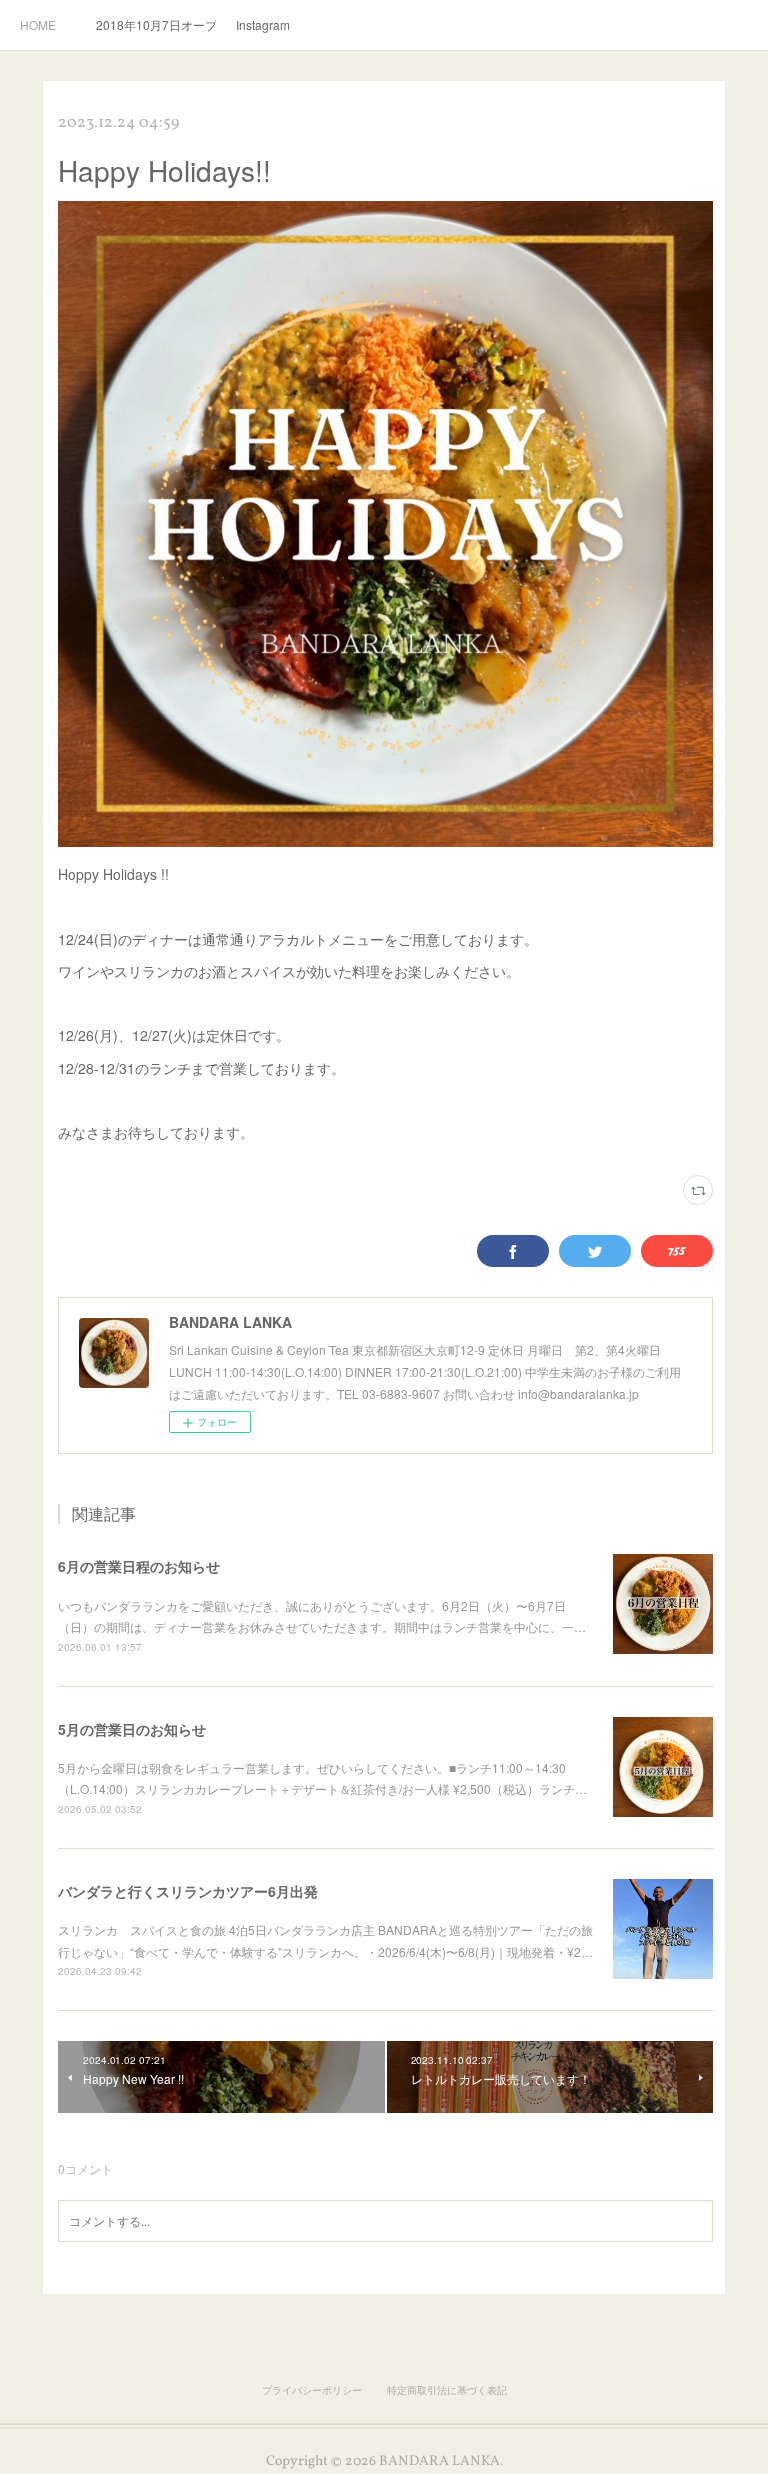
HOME (38, 24)
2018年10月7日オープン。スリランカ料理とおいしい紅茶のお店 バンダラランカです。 (156, 24)
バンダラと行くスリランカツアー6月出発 (188, 1891)
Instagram (263, 24)
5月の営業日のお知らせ (132, 1729)
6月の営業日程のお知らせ (139, 1566)
